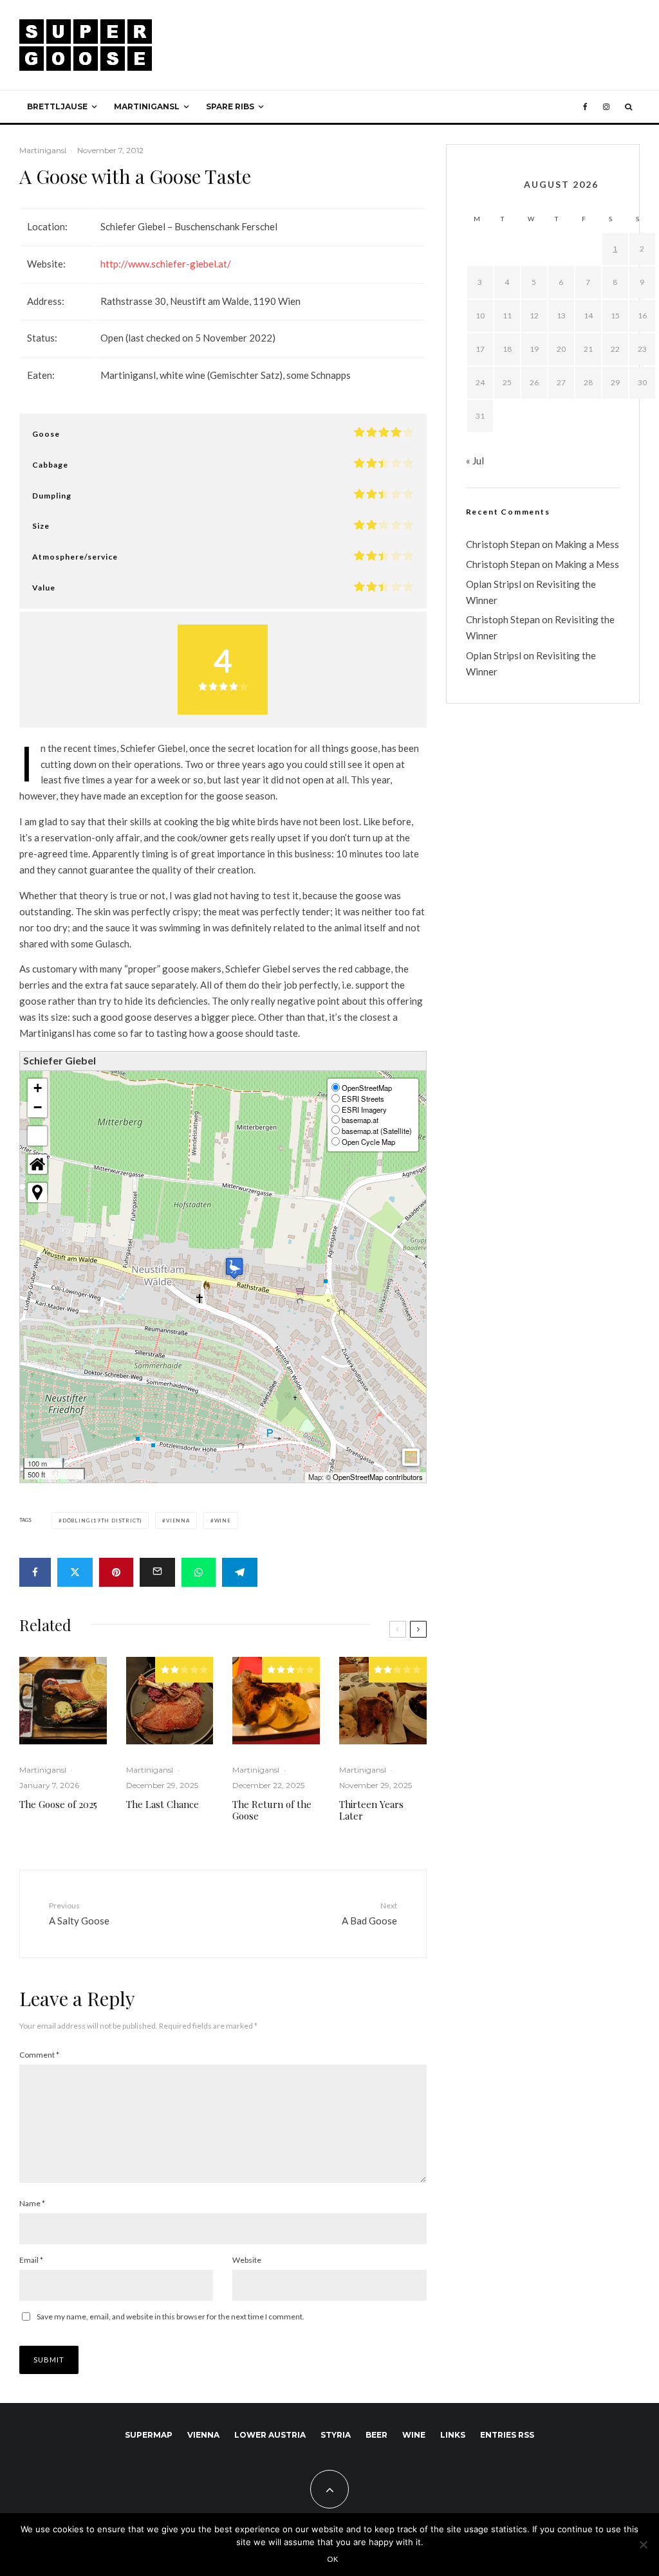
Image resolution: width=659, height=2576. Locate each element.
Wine (223, 1521)
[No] (643, 2544)
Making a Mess (587, 544)
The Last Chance (162, 1804)
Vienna (178, 1521)
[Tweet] (75, 1572)
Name (32, 2203)
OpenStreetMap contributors (378, 1477)
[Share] (35, 1572)
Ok (333, 2559)
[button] (234, 1268)
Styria (336, 2435)
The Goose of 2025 (58, 1804)
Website (247, 2260)
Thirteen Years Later (371, 1810)
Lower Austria (270, 2435)
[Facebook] (585, 107)
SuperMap (149, 2435)
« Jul (475, 461)
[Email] (157, 1572)
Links (453, 2435)
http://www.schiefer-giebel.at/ (166, 264)
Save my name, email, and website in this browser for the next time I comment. (171, 2316)
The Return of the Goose (272, 1810)
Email (31, 2260)
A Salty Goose (79, 1913)
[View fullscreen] (37, 1136)
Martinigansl (147, 106)
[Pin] (116, 1572)
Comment (39, 2055)
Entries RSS (507, 2435)
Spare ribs (230, 106)
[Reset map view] (37, 1164)
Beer (376, 2435)
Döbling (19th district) (102, 1521)
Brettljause (57, 106)
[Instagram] (606, 107)
